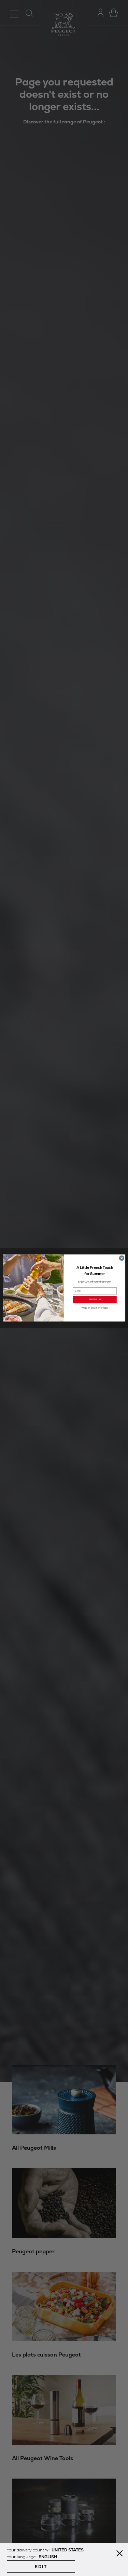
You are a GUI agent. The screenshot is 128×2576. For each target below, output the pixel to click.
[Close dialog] (121, 1258)
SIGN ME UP (94, 1300)
